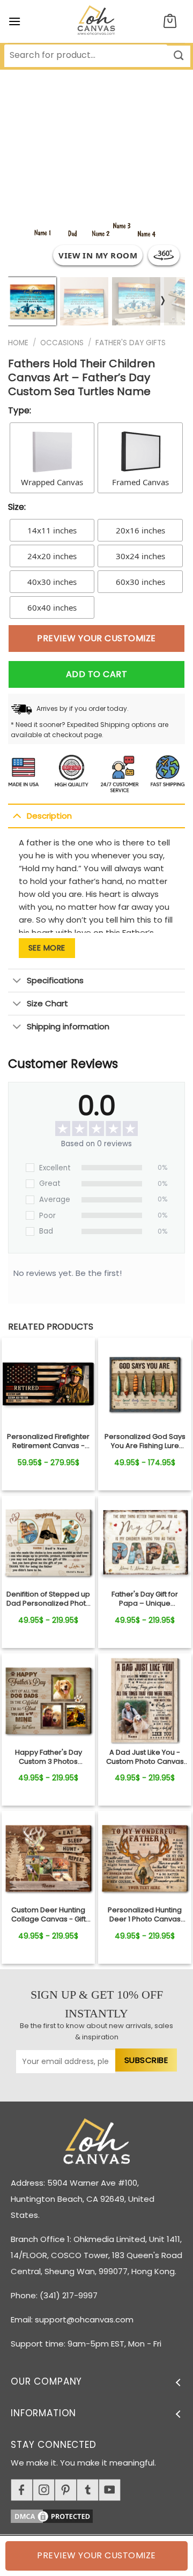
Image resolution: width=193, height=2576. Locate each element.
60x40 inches (52, 607)
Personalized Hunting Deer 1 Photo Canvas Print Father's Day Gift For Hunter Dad (145, 1915)
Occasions (62, 343)
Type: (20, 410)
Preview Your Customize (96, 638)
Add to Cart (96, 674)
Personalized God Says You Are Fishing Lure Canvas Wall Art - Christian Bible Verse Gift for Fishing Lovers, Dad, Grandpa (145, 1442)
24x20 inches (52, 556)
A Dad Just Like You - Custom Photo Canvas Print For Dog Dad (145, 1757)
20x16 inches (140, 530)
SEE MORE (47, 948)
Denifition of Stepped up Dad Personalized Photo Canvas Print (49, 1599)
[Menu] (14, 21)
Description (49, 816)
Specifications (55, 980)
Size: (17, 507)
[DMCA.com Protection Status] (102, 2515)
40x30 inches (52, 582)
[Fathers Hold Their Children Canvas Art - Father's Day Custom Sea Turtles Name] (48, 1384)
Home (18, 343)
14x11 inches (52, 530)
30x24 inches (140, 556)
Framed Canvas (140, 482)
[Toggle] (17, 815)
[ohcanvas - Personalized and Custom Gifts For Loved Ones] (97, 21)
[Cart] (170, 22)
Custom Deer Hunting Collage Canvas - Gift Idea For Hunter (49, 1915)
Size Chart (47, 1003)
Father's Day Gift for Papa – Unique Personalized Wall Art (145, 1599)
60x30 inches (140, 582)
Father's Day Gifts (131, 343)
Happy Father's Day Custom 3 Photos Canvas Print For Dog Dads (48, 1757)
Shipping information (68, 1026)
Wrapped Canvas (52, 482)
